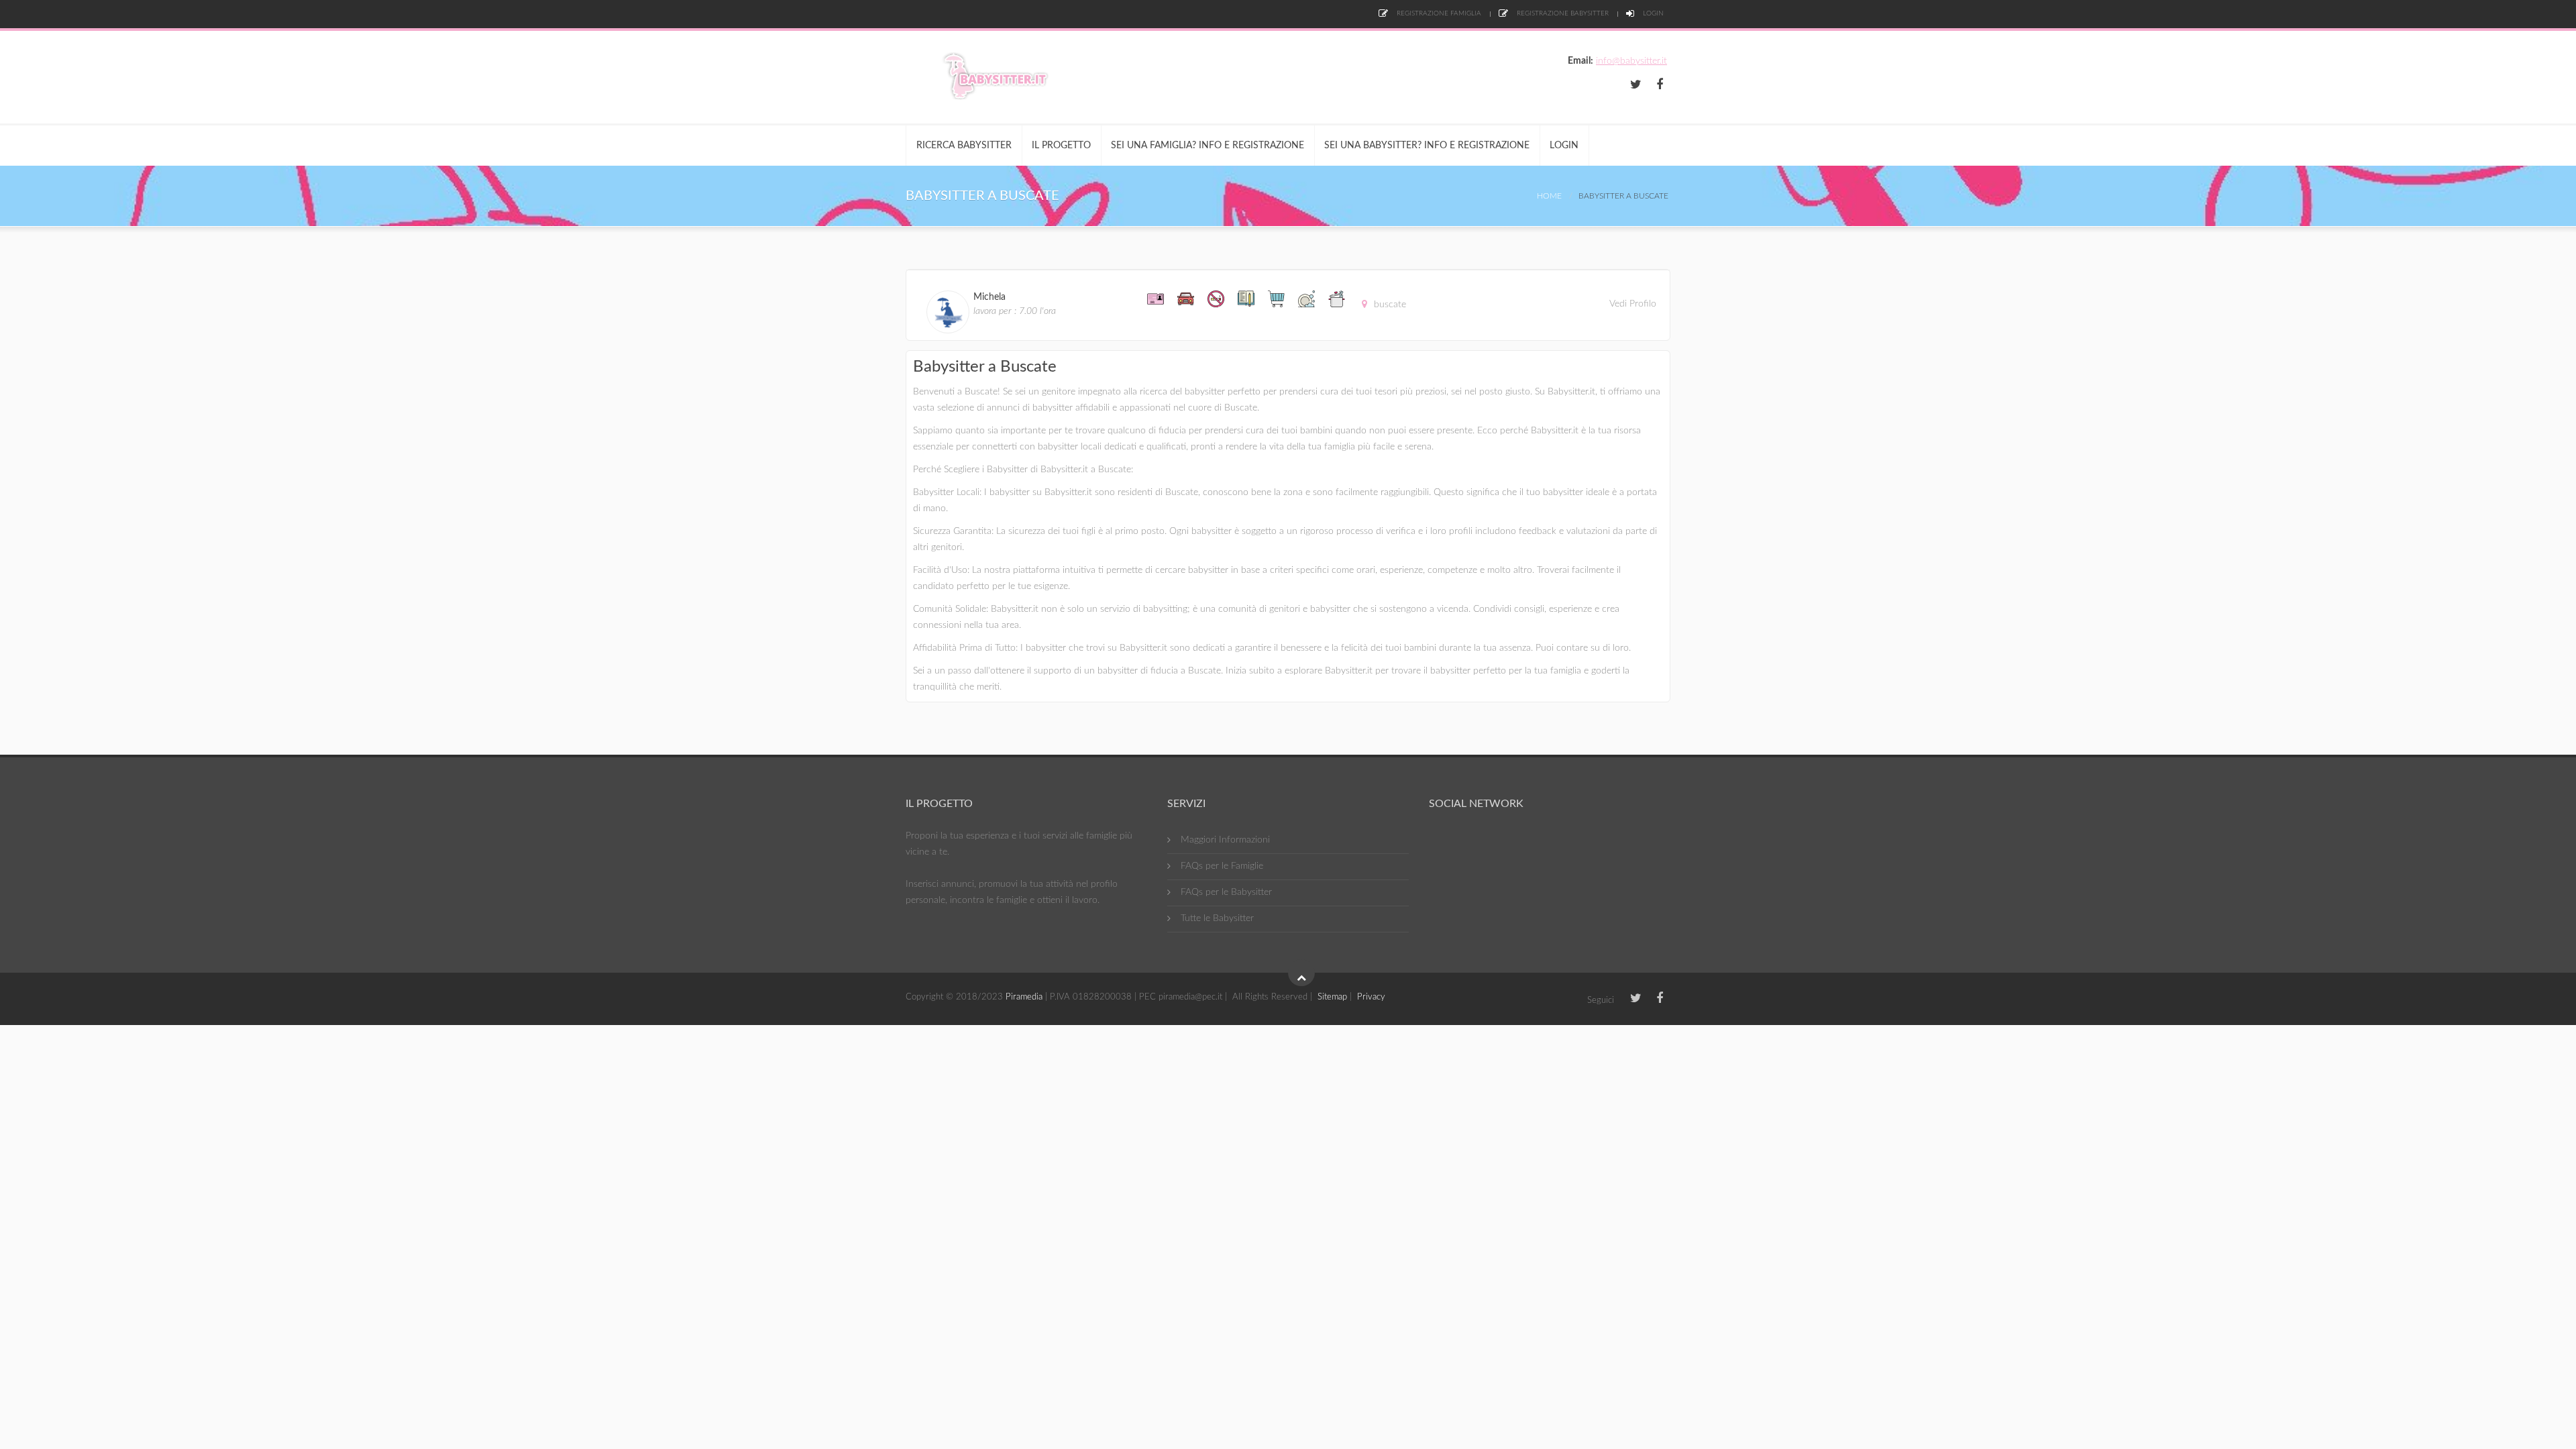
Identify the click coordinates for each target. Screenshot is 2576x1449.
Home (1549, 196)
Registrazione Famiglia (1438, 13)
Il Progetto (1061, 146)
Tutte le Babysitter (1217, 918)
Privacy (1371, 997)
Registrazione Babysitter (1562, 13)
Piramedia (1024, 997)
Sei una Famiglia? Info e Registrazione (1207, 146)
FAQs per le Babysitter (1226, 892)
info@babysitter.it (1631, 61)
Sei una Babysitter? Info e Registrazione (1427, 146)
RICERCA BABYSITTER (964, 146)
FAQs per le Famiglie (1222, 866)
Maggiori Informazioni (1225, 840)
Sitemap (1332, 997)
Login (1652, 13)
